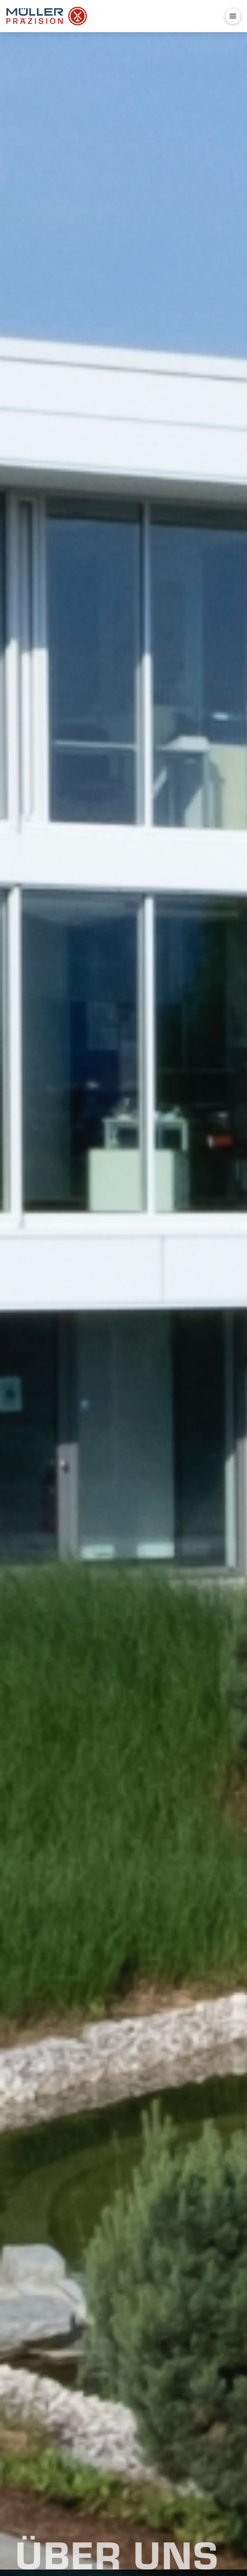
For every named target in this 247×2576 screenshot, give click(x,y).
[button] (233, 16)
